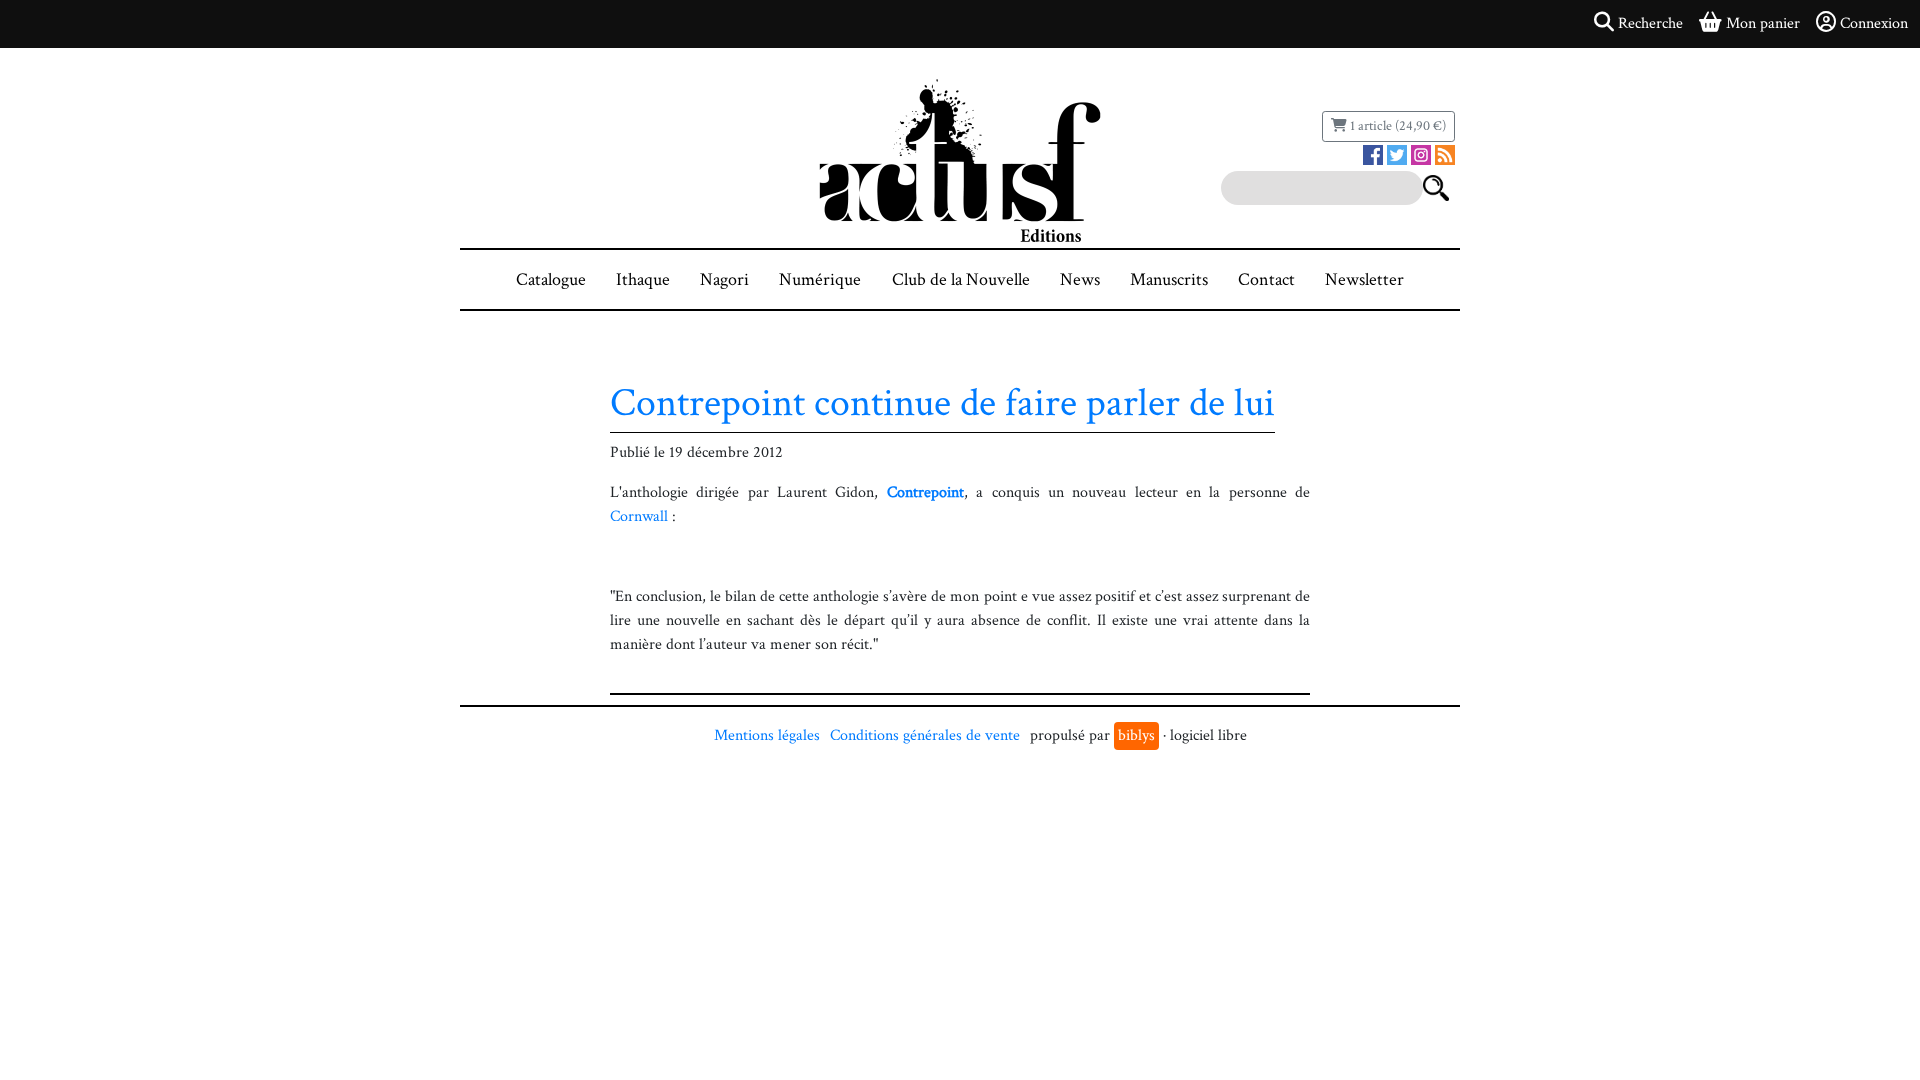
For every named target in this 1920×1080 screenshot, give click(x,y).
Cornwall (639, 516)
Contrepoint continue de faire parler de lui (942, 403)
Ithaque (643, 279)
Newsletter (1364, 279)
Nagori (724, 279)
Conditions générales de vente (925, 735)
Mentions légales (767, 735)
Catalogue (551, 279)
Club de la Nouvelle (961, 279)
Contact (1266, 279)
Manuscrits (1169, 279)
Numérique (820, 279)
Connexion (1874, 23)
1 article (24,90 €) (1396, 126)
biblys (1136, 735)
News (1080, 279)
